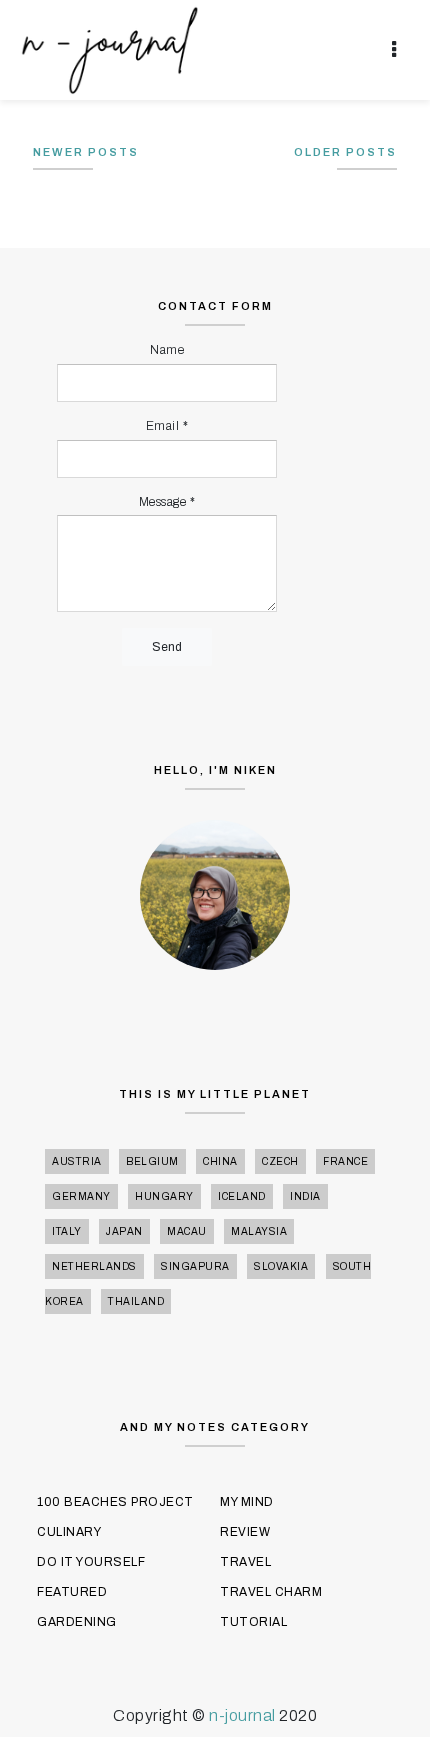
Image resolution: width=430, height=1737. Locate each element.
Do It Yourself (91, 1562)
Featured (72, 1592)
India (305, 1196)
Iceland (242, 1196)
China (220, 1161)
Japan (124, 1231)
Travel (245, 1562)
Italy (67, 1231)
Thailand (136, 1301)
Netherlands (94, 1266)
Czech (280, 1161)
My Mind (247, 1502)
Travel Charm (271, 1592)
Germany (81, 1196)
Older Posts (345, 152)
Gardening (77, 1622)
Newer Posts (86, 152)
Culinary (69, 1532)
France (345, 1161)
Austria (77, 1161)
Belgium (152, 1161)
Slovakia (281, 1266)
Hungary (164, 1196)
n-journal (244, 1715)
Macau (187, 1231)
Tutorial (253, 1622)
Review (245, 1532)
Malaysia (259, 1231)
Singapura (195, 1266)
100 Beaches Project (115, 1502)
